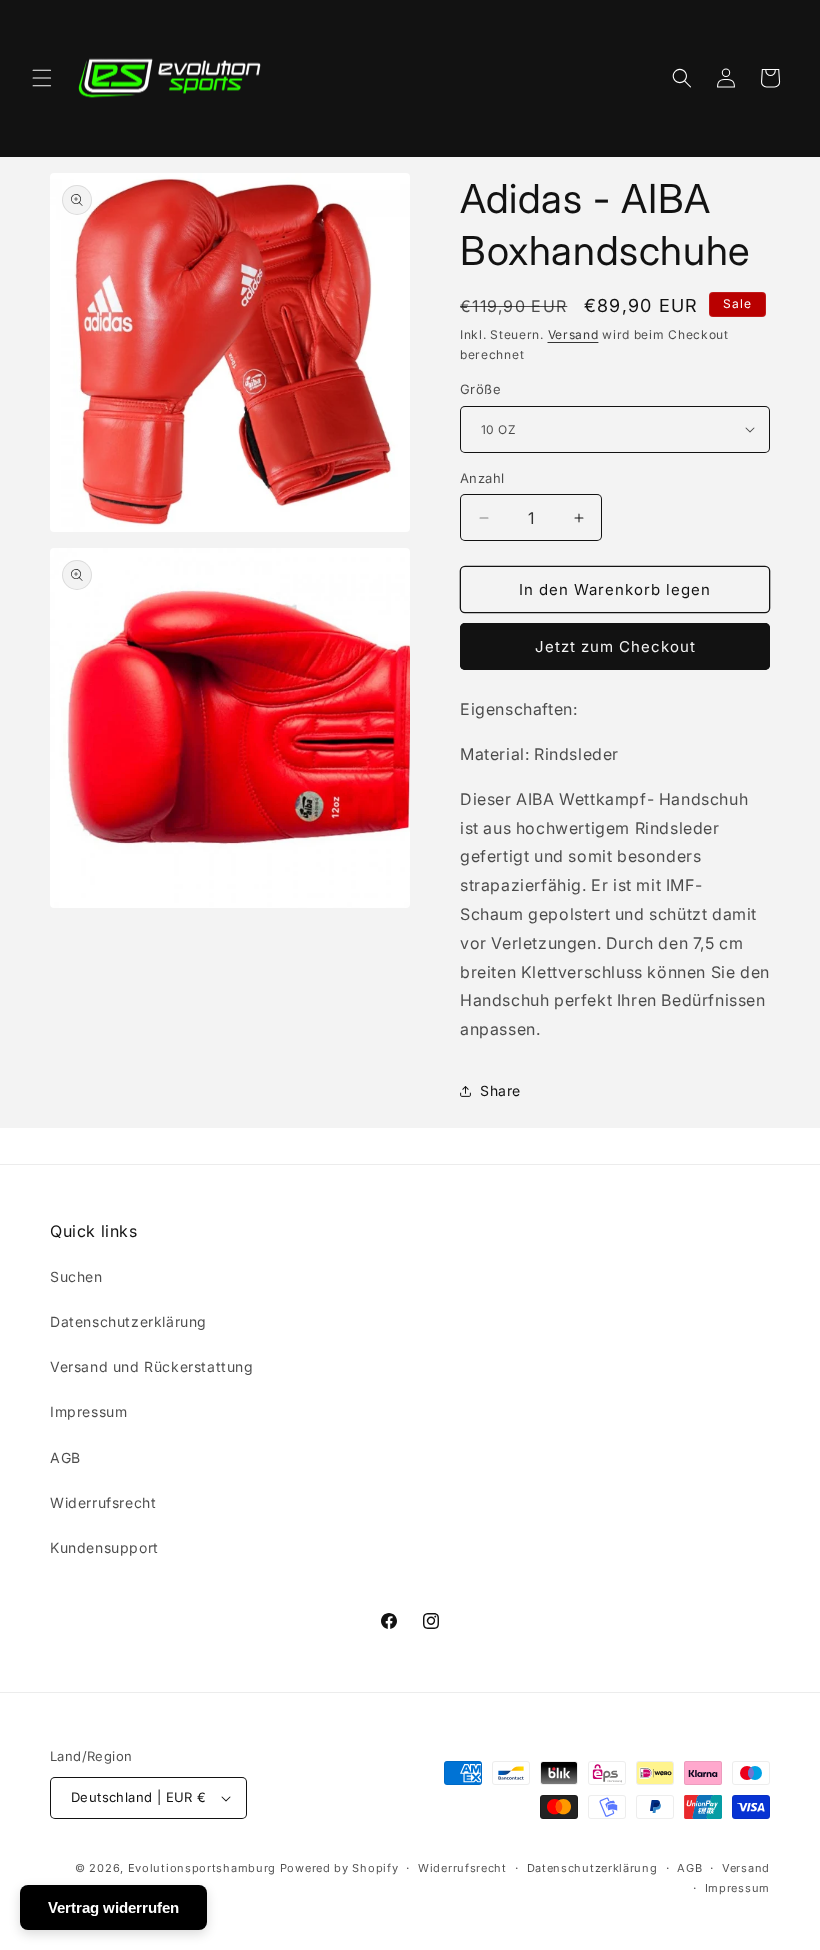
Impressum (88, 1411)
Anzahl (482, 478)
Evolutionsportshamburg (202, 1868)
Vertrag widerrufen (113, 1907)
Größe (480, 389)
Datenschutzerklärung (128, 1321)
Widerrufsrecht (103, 1502)
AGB (65, 1457)
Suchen (76, 1276)
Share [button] (500, 1090)
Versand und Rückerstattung (152, 1366)
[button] (42, 78)
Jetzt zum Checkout (615, 646)
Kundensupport (104, 1547)
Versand (573, 334)
